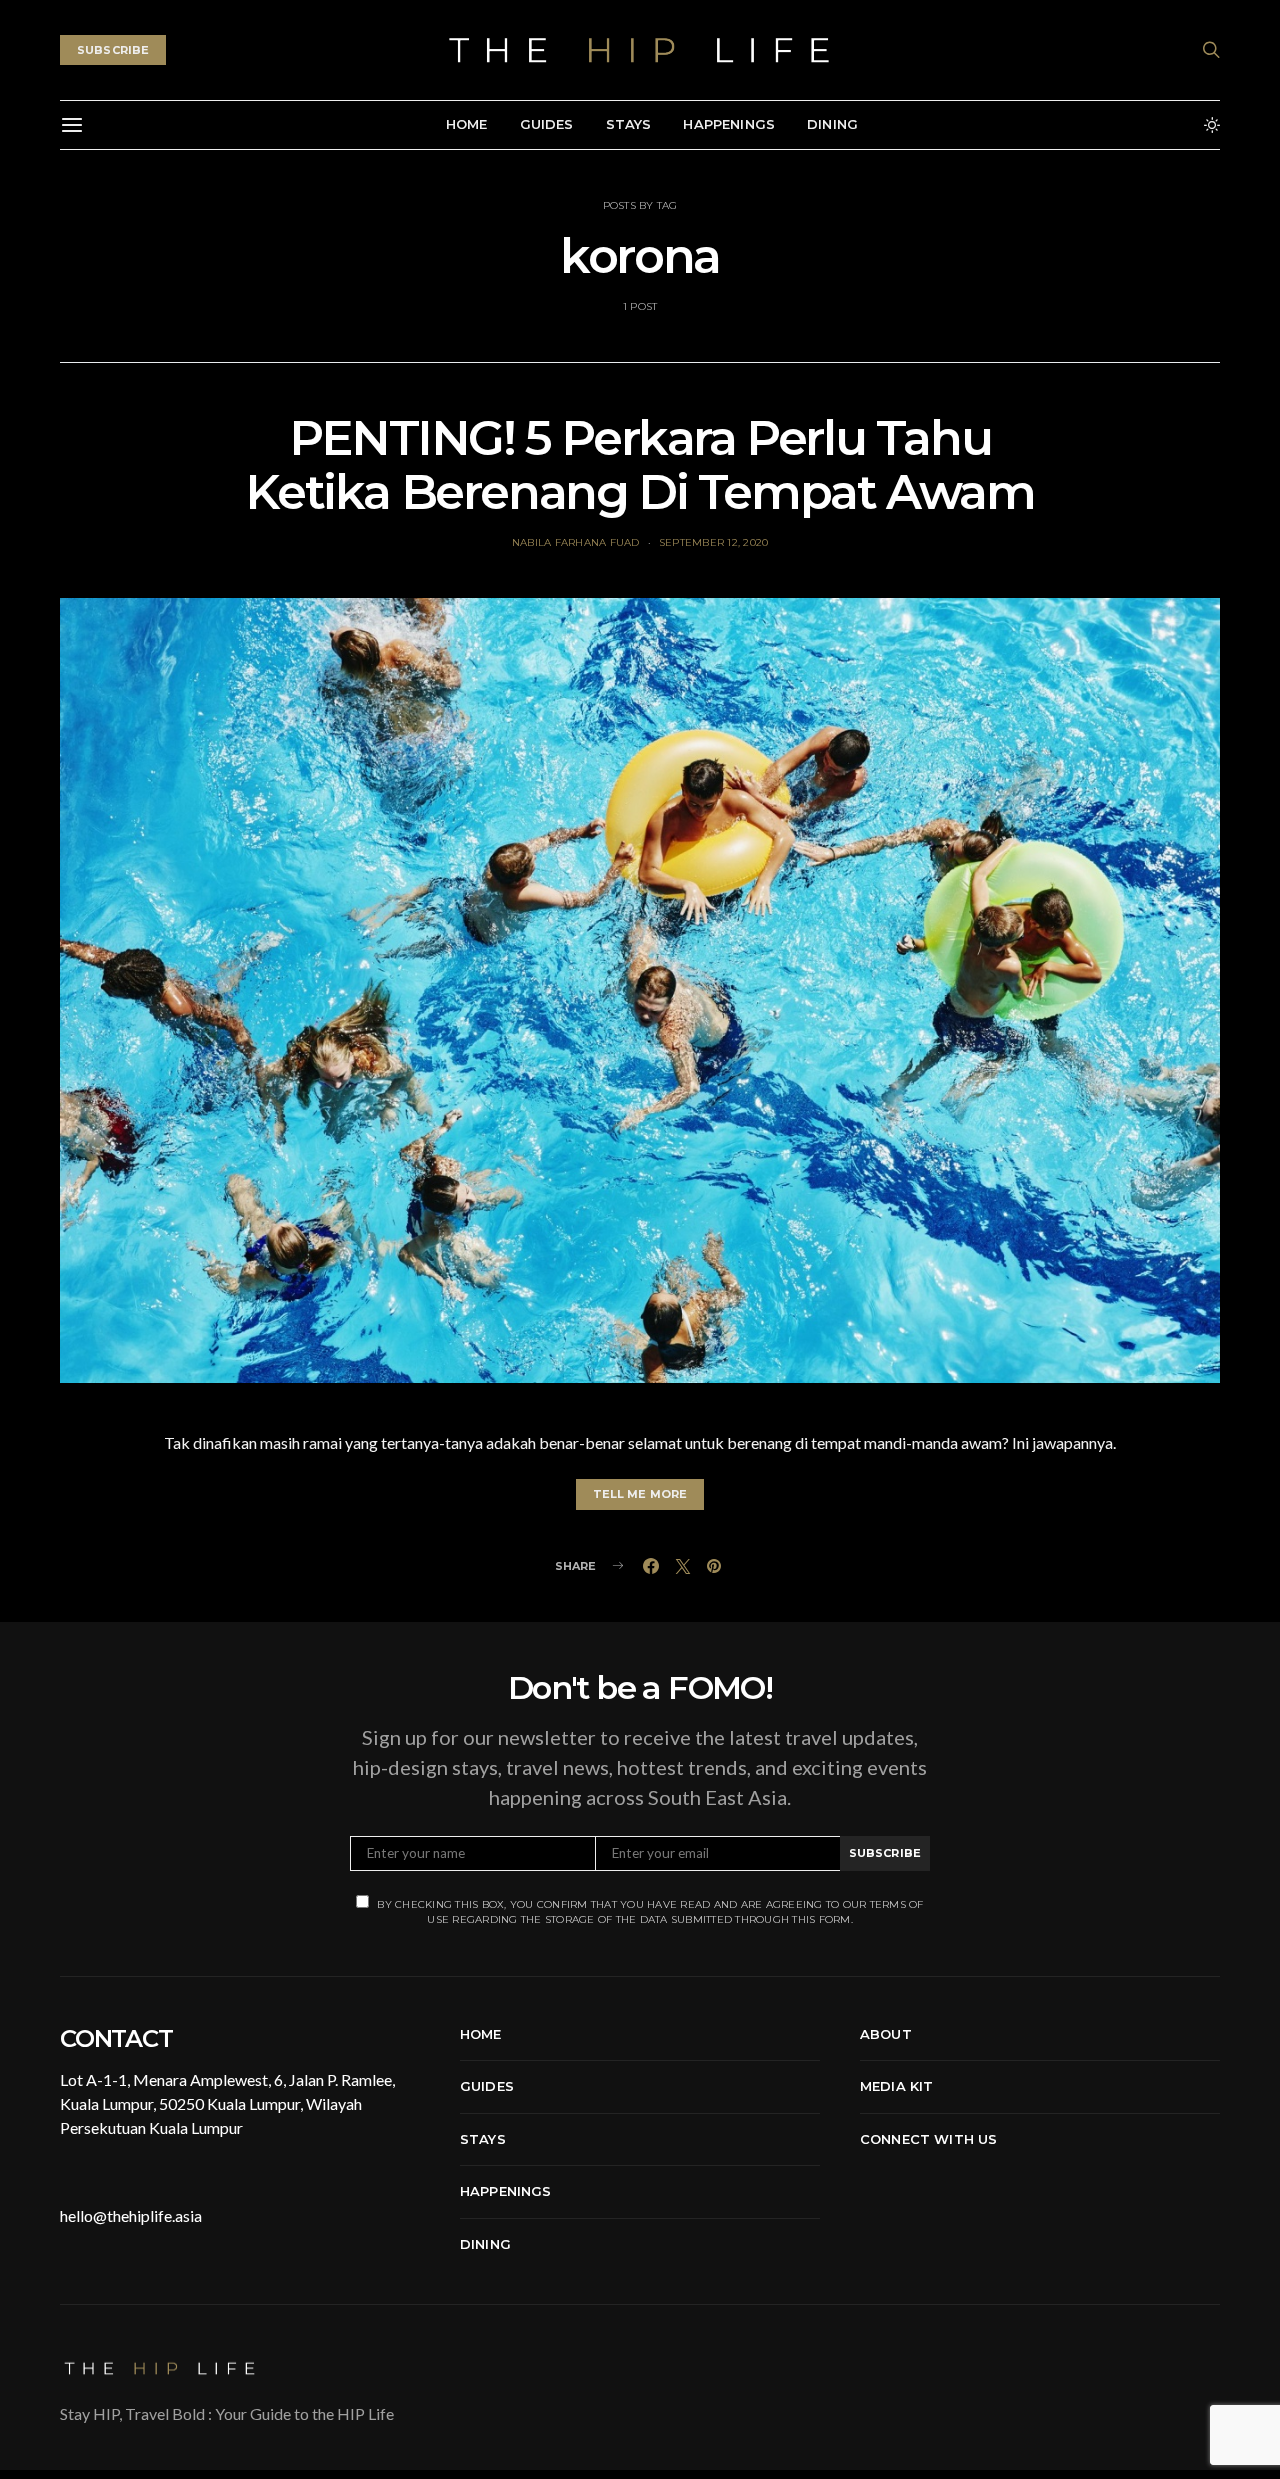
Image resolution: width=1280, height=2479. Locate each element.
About (886, 2034)
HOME (467, 124)
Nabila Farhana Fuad (576, 542)
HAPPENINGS (729, 124)
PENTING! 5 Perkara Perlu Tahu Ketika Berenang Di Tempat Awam (639, 465)
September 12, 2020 (714, 542)
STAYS (629, 124)
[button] (1212, 125)
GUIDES (547, 124)
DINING (832, 124)
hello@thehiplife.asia (131, 2215)
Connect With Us (928, 2139)
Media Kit (896, 2086)
